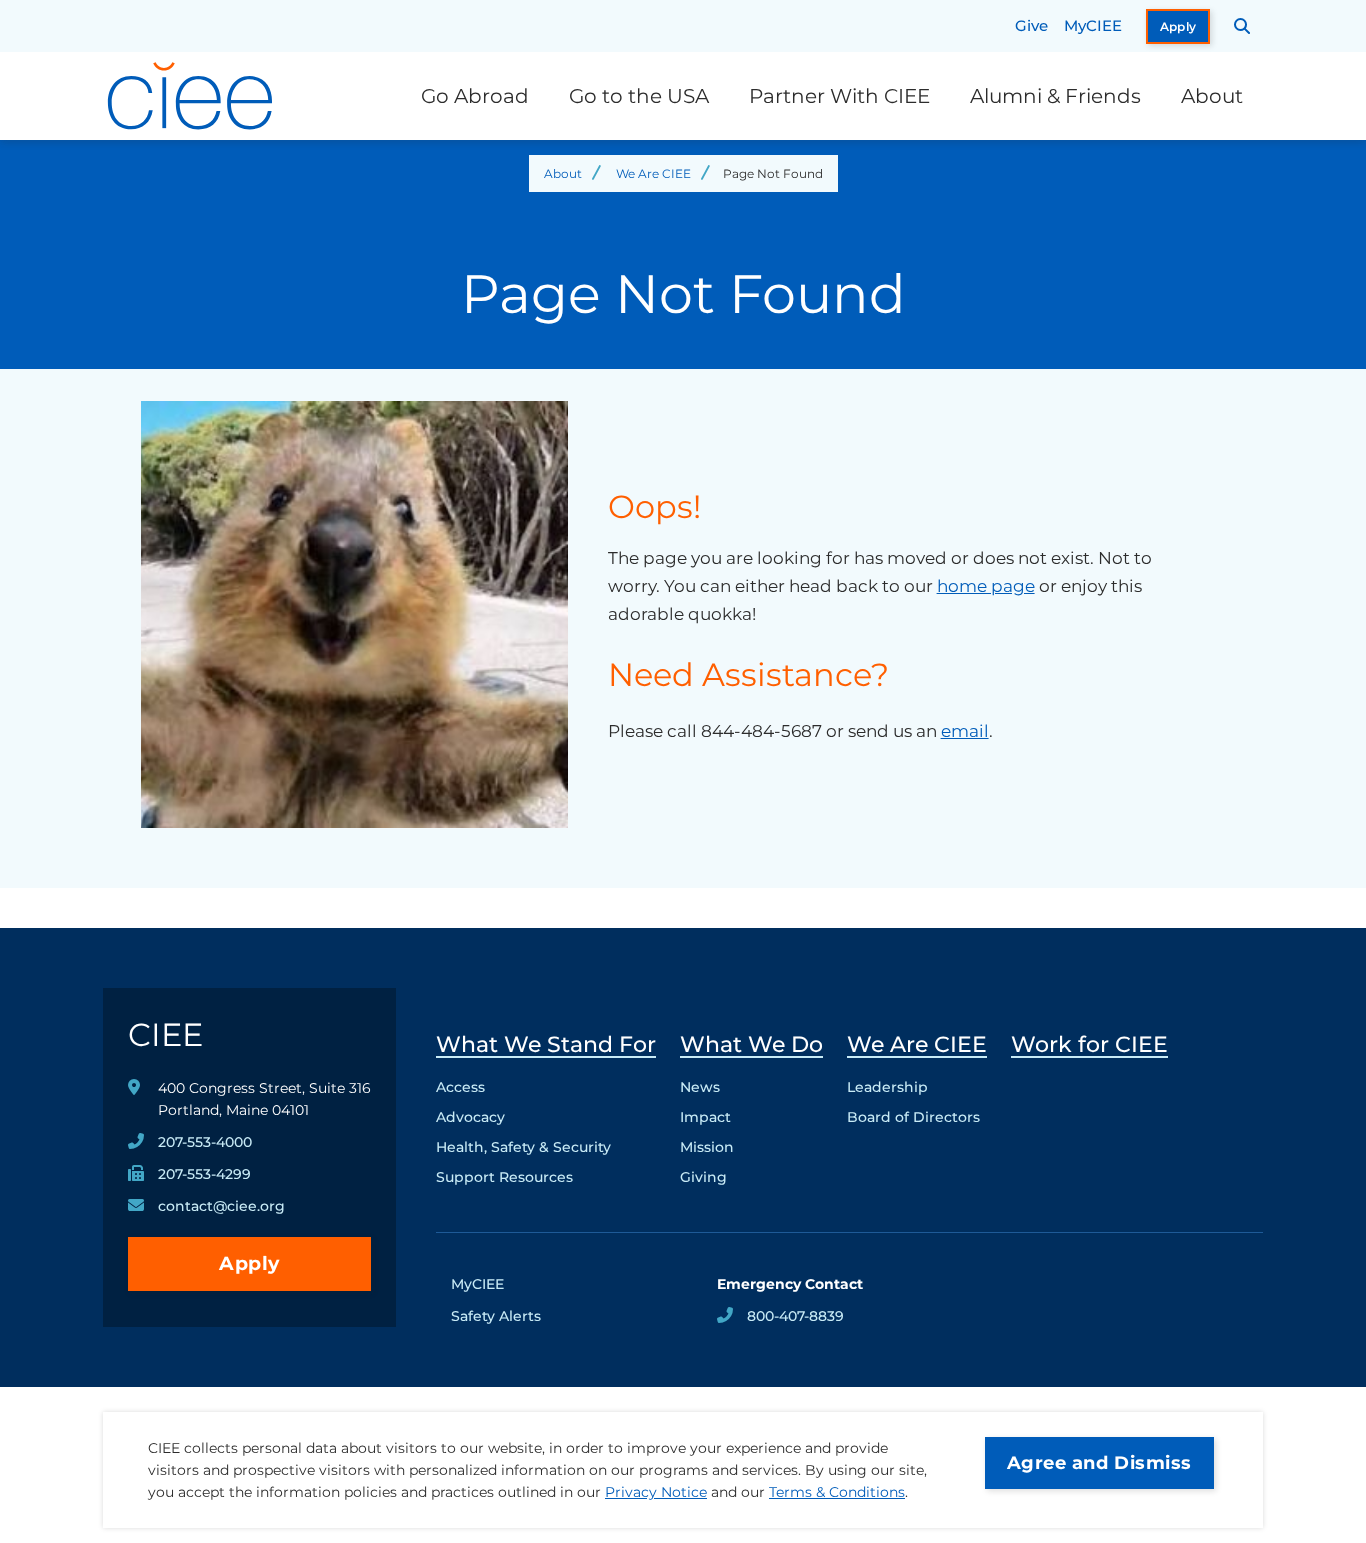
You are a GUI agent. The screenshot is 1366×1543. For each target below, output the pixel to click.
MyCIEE (1093, 25)
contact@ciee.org (221, 1206)
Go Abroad (475, 96)
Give (1031, 25)
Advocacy (470, 1117)
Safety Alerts (496, 1316)
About (1212, 96)
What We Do (751, 1044)
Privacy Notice (656, 1492)
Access (460, 1087)
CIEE (165, 1034)
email (965, 731)
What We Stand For (546, 1044)
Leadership (887, 1087)
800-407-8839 (795, 1316)
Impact (705, 1117)
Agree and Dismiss (1099, 1463)
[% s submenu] (546, 1182)
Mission (707, 1147)
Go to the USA (639, 96)
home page (986, 586)
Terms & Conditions (837, 1492)
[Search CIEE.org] (1242, 26)
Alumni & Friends (1055, 96)
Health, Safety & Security (523, 1147)
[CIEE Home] (193, 96)
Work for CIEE (1089, 1044)
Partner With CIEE (839, 96)
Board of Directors (913, 1117)
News (700, 1087)
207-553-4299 (204, 1174)
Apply (1178, 26)
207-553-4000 (205, 1142)
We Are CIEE (653, 173)
